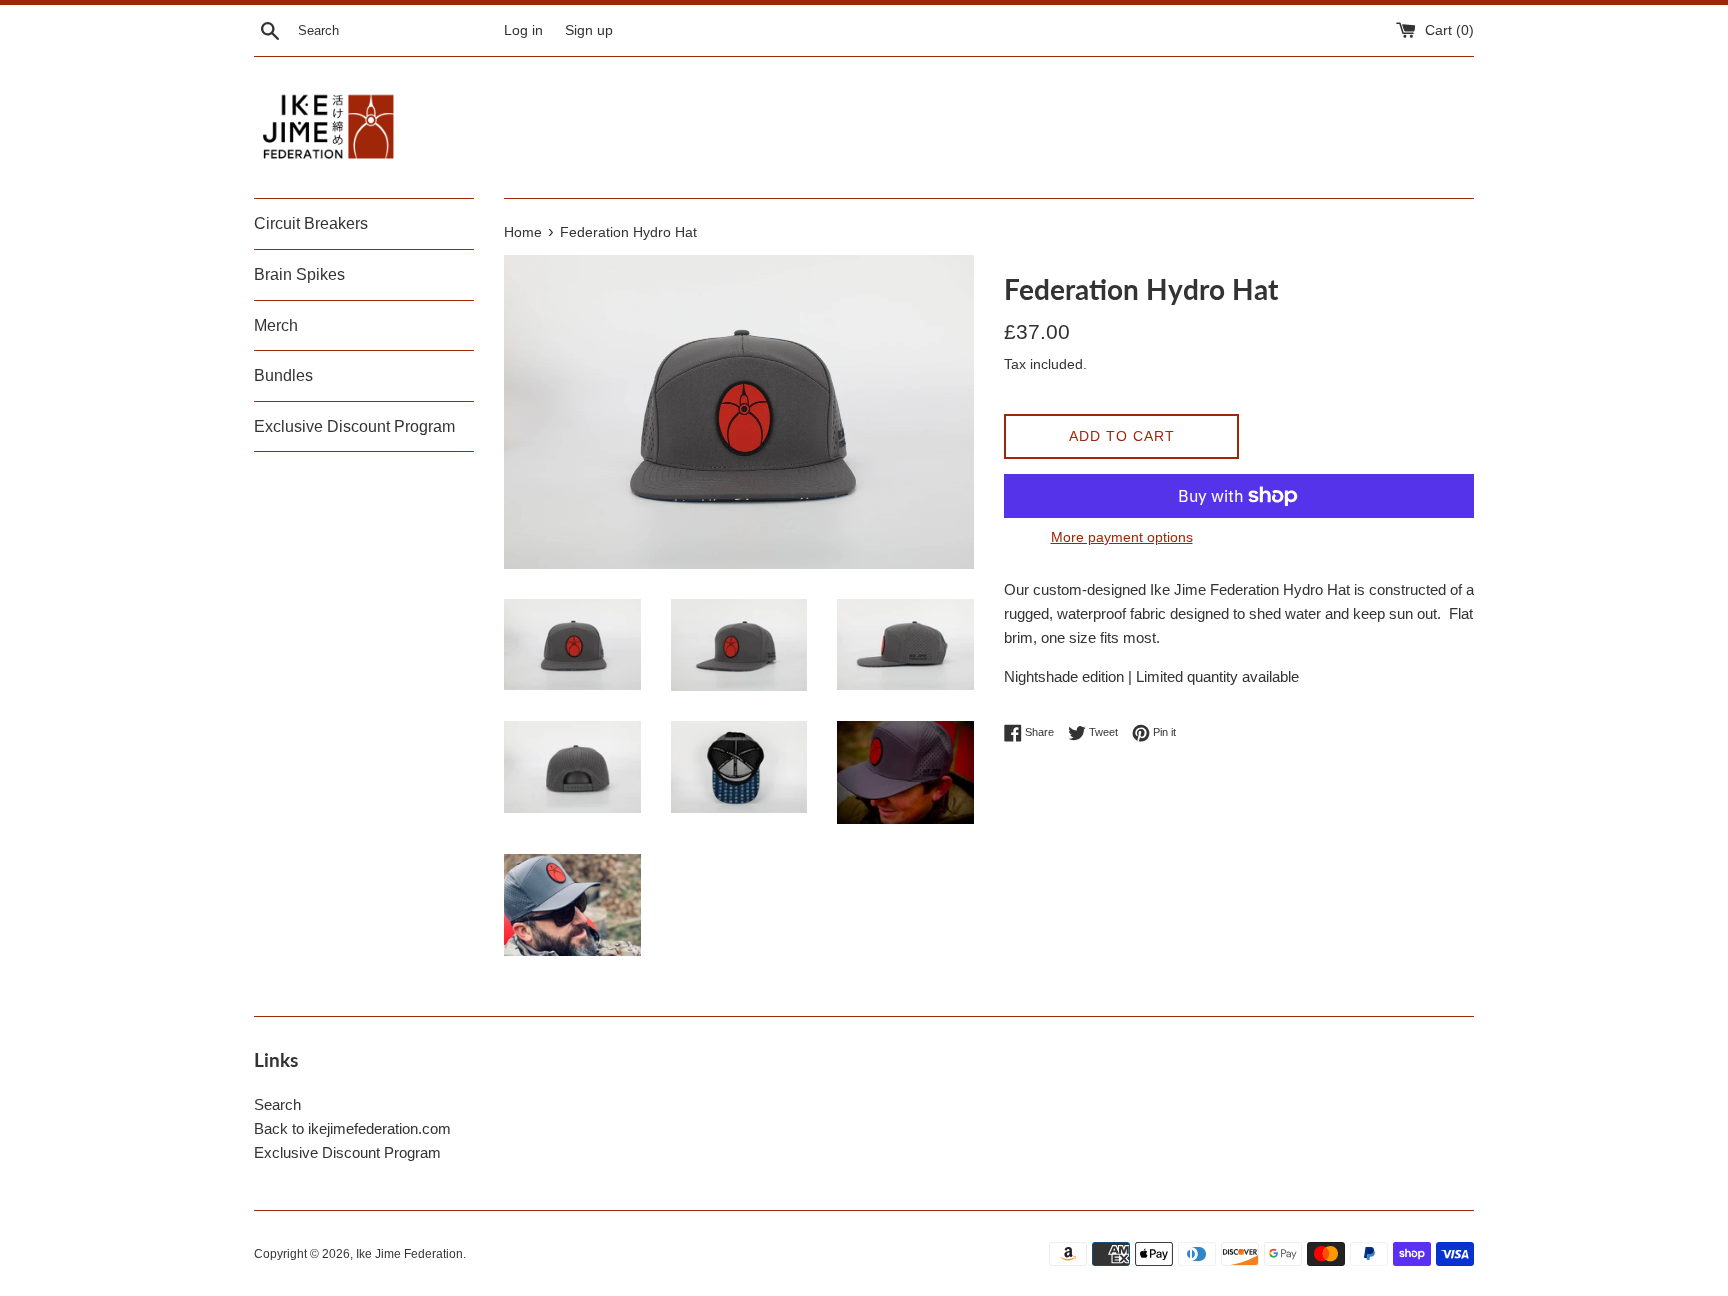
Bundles (283, 375)
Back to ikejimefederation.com (352, 1128)
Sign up (589, 30)
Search (277, 1104)
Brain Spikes (299, 274)
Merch (276, 325)
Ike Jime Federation (409, 1254)
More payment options (1122, 537)
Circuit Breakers (311, 223)
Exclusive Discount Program (354, 426)
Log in (523, 30)
